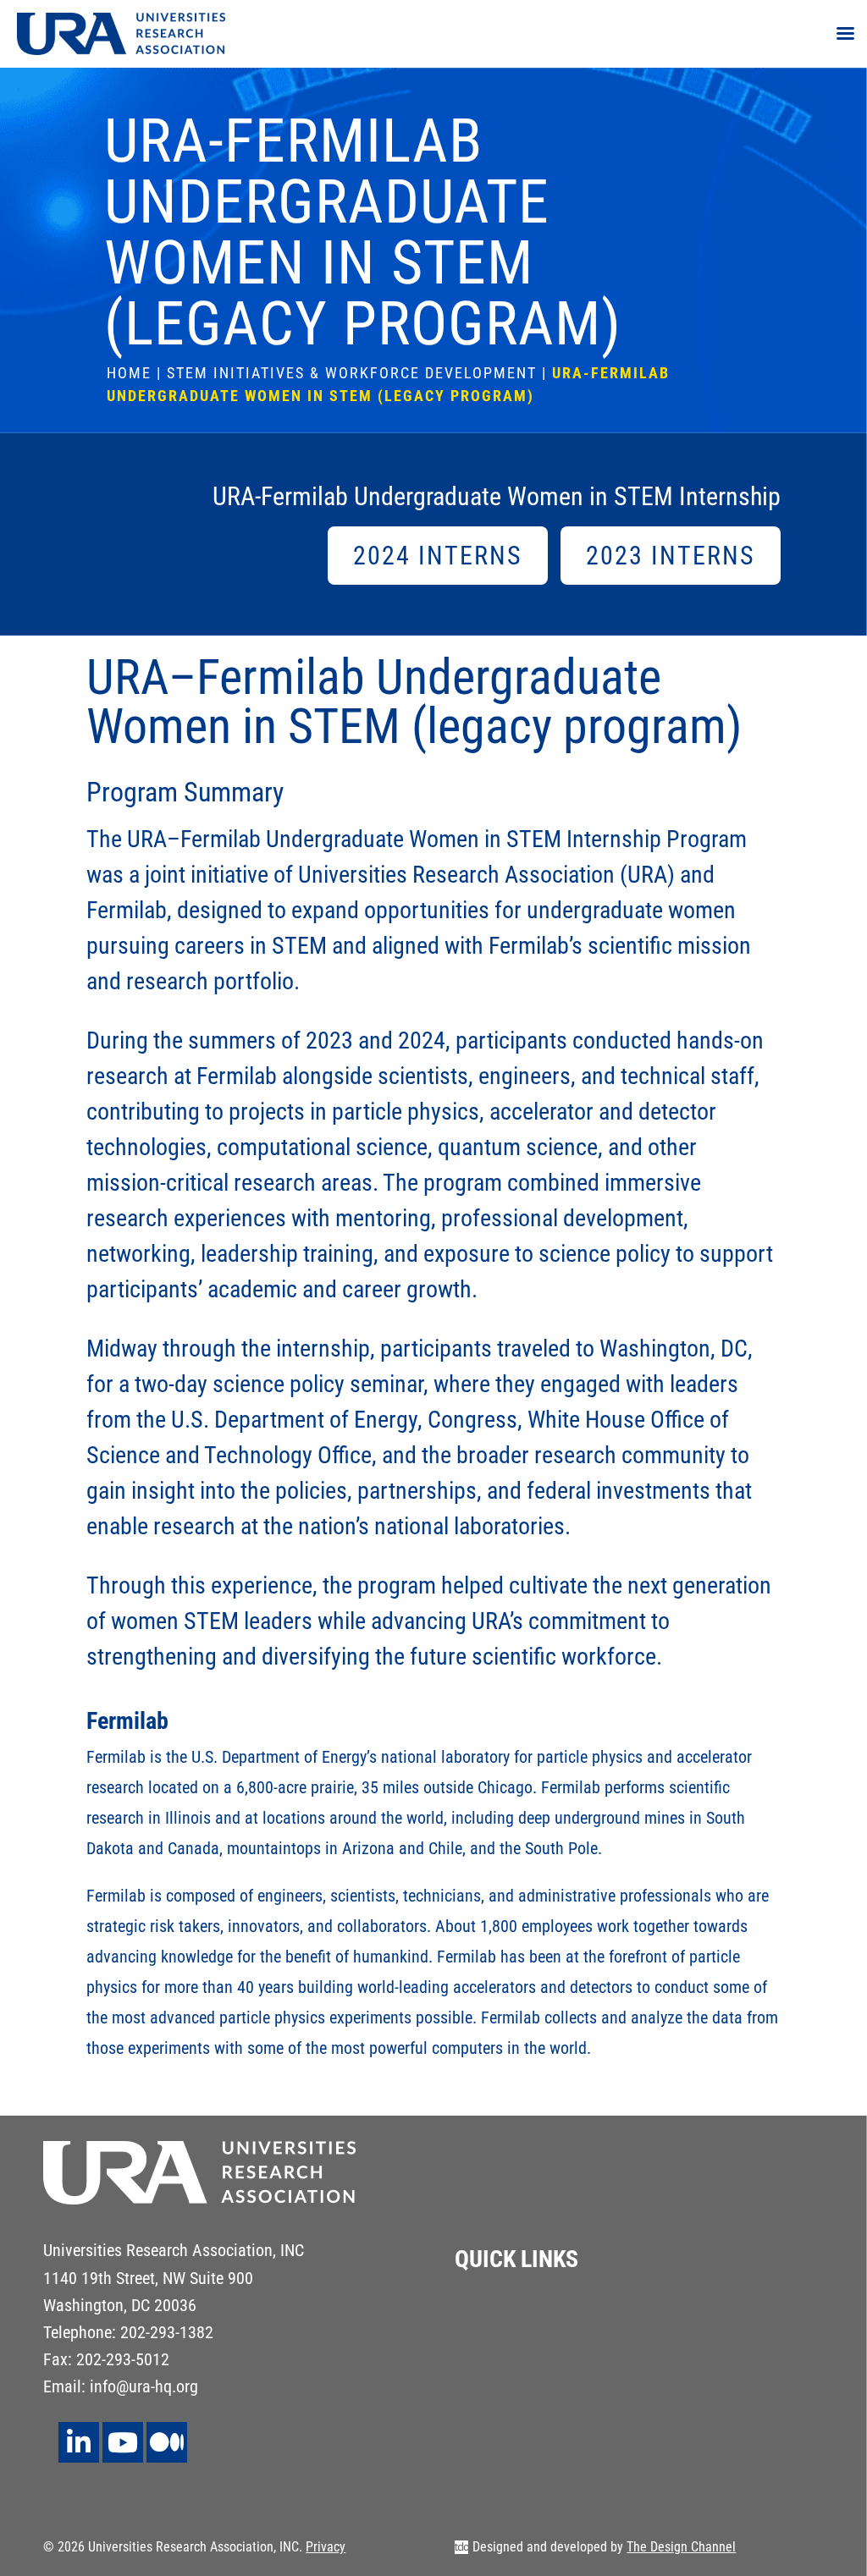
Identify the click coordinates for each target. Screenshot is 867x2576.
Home (129, 373)
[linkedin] (79, 2442)
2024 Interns (438, 556)
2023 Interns (671, 556)
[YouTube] (123, 2442)
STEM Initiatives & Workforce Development (352, 373)
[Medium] (167, 2442)
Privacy (326, 2547)
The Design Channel (681, 2547)
